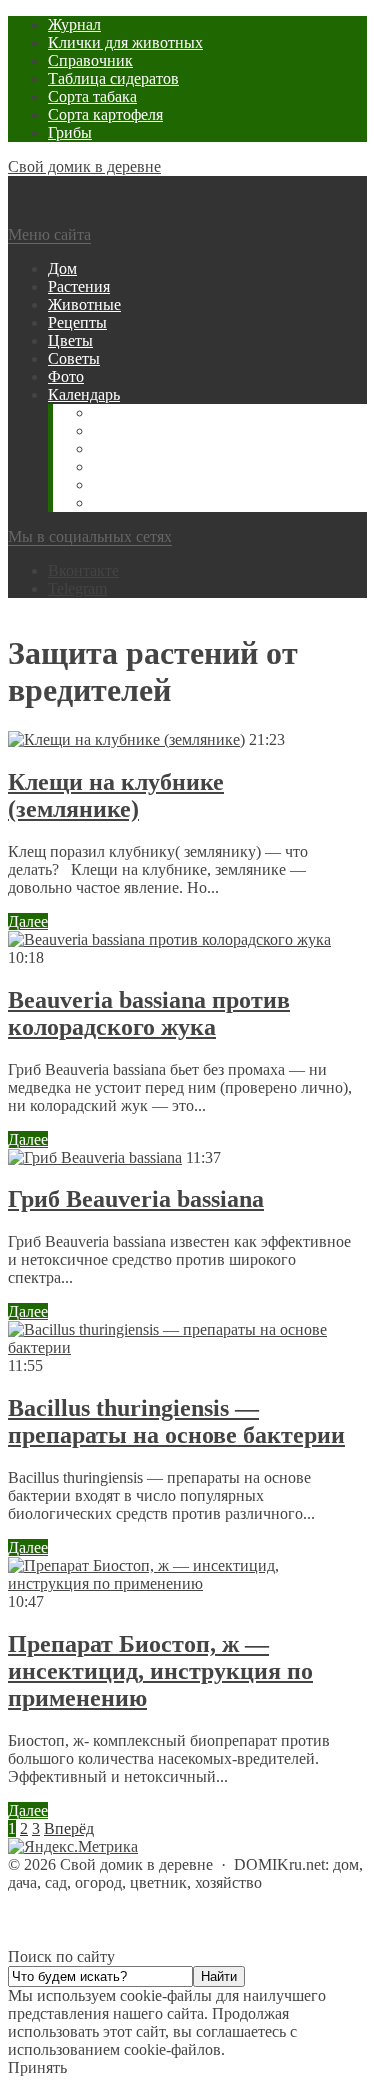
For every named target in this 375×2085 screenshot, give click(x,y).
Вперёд (69, 1828)
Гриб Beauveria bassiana (136, 1199)
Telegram (77, 588)
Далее (28, 921)
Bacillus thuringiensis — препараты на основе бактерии (176, 1421)
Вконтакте (83, 570)
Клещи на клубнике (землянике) (116, 795)
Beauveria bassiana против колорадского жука (149, 1013)
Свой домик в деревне (84, 166)
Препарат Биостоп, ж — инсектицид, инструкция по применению (160, 1671)
